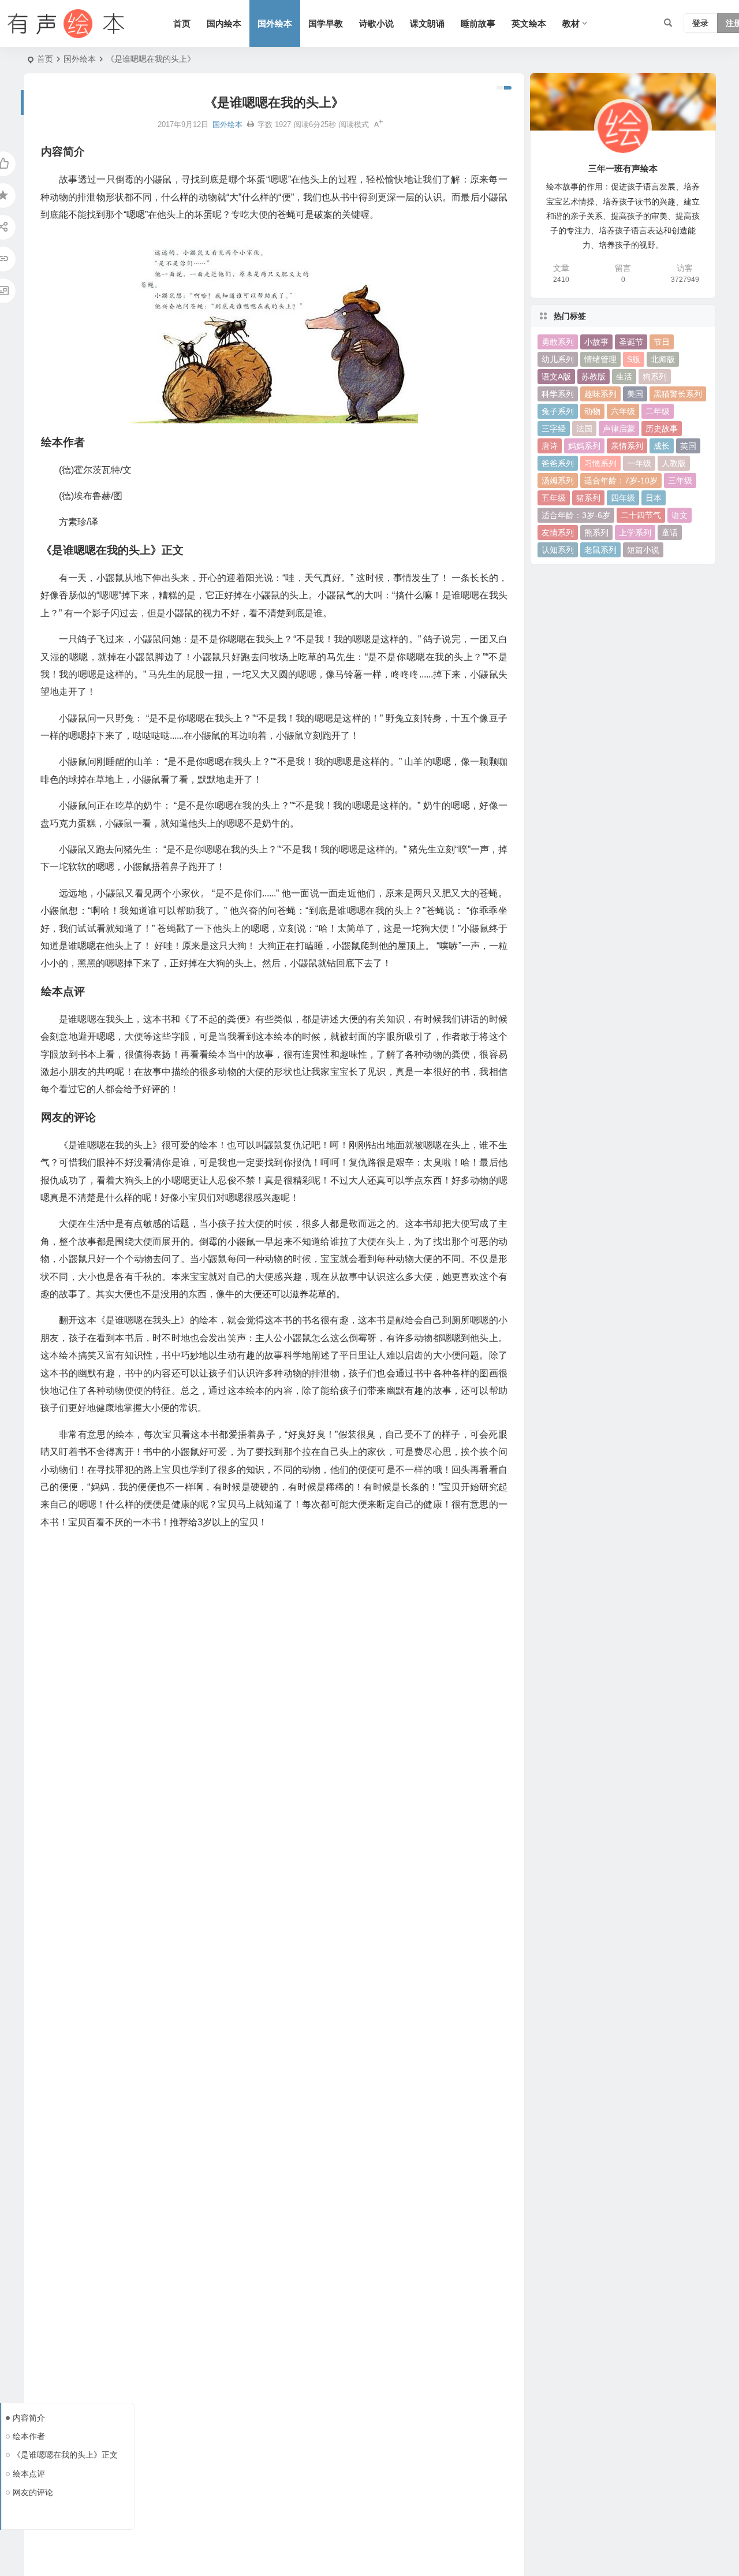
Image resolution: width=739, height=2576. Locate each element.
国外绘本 (275, 23)
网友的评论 (33, 2492)
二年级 (658, 411)
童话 (670, 533)
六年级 (623, 411)
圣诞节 (631, 342)
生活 (624, 377)
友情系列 (558, 533)
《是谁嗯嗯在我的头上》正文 (65, 2455)
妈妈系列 (584, 446)
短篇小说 (643, 550)
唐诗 (550, 446)
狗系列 (655, 377)
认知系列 (558, 550)
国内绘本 (224, 23)
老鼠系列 (600, 550)
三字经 (554, 429)
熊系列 (596, 533)
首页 (182, 23)
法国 (584, 429)
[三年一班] (64, 24)
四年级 (623, 498)
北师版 (663, 359)
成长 (662, 446)
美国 (635, 394)
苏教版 (594, 377)
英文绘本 (529, 23)
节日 (662, 342)
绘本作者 (29, 2436)
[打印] (251, 124)
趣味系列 (600, 394)
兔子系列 (558, 411)
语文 (680, 515)
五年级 (554, 498)
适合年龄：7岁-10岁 (621, 481)
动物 (592, 411)
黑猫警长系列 (678, 394)
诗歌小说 (376, 23)
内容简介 (29, 2418)
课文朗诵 (427, 23)
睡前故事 (478, 23)
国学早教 (326, 23)
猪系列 (588, 498)
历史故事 (662, 429)
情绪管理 (600, 359)
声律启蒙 (619, 429)
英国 (688, 446)
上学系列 (635, 533)
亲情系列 (627, 446)
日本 (654, 498)
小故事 (596, 342)
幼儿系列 (558, 359)
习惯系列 (600, 463)
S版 (634, 359)
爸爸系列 (558, 463)
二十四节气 (641, 515)
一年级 (639, 463)
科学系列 (558, 394)
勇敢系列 (558, 342)
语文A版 (556, 377)
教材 (571, 23)
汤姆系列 (558, 481)
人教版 (674, 463)
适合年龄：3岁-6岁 (576, 515)
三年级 (680, 481)
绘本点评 (29, 2474)
